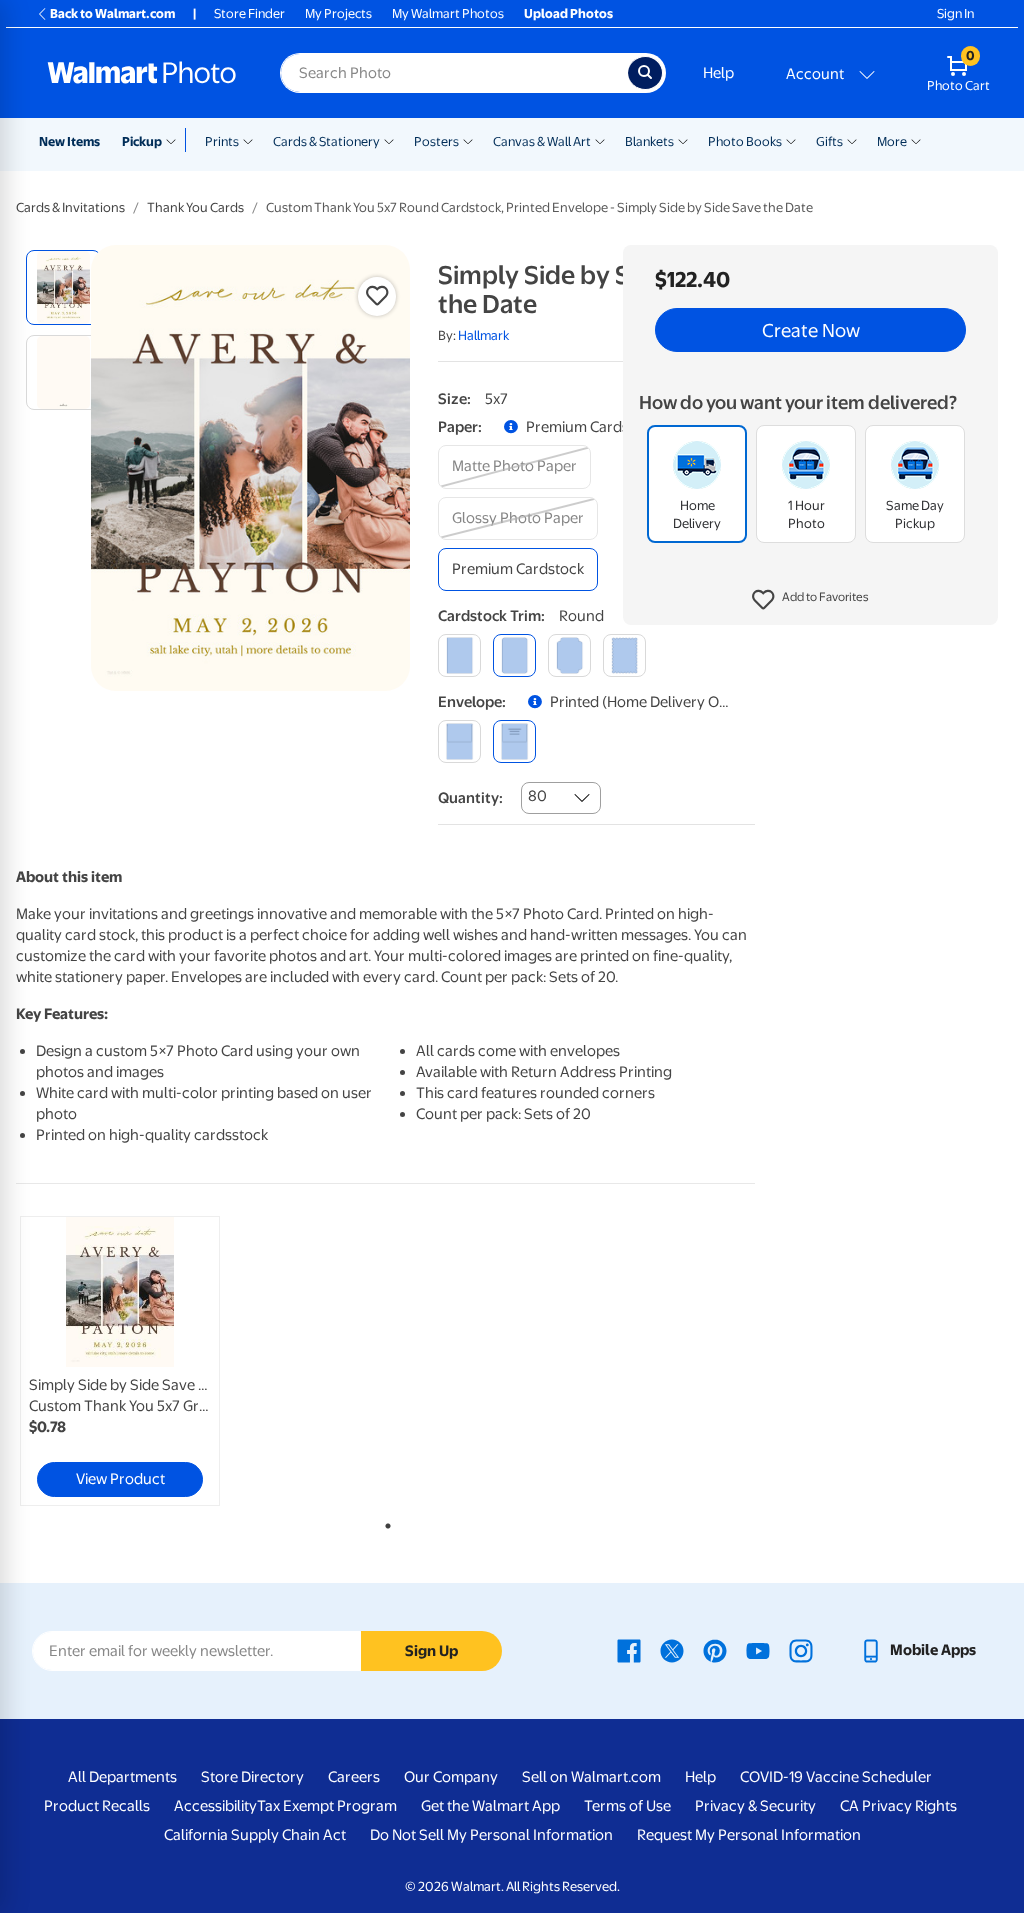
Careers (354, 1777)
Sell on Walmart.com (591, 1777)
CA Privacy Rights (898, 1806)
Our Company (451, 1777)
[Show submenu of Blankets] (683, 140)
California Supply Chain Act (255, 1835)
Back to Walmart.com (112, 13)
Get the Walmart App (490, 1806)
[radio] (63, 287)
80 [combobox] (537, 796)
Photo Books (745, 141)
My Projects (338, 13)
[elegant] (569, 655)
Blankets (649, 141)
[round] (514, 655)
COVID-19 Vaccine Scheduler (836, 1777)
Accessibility (215, 1806)
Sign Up (431, 1651)
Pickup (142, 141)
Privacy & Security (755, 1806)
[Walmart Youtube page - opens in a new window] (758, 1650)
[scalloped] (624, 655)
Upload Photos (568, 13)
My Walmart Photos (448, 13)
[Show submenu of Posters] (468, 140)
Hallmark (483, 335)
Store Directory (252, 1777)
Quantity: (470, 798)
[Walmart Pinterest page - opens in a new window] (715, 1650)
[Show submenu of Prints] (248, 140)
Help (718, 73)
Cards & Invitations (70, 207)
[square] (459, 655)
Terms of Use (627, 1806)
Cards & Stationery (326, 141)
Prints (222, 141)
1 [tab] (384, 1522)
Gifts (829, 141)
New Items (69, 141)
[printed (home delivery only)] (514, 741)
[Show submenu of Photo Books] (791, 140)
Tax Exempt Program (327, 1806)
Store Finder (249, 13)
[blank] (459, 741)
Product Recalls (97, 1806)
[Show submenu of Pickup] (175, 140)
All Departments (122, 1777)
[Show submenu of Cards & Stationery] (389, 140)
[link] (120, 1361)
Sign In (955, 13)
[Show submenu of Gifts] (852, 140)
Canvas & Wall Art (542, 141)
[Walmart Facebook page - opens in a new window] (629, 1650)
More (892, 141)
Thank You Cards (195, 207)
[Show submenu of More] (916, 140)
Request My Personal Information (749, 1835)
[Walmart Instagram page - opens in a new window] (801, 1650)
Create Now (811, 330)
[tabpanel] (140, 1361)
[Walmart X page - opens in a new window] (672, 1650)
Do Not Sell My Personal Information (491, 1835)
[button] (810, 600)
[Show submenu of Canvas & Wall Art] (600, 140)
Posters (436, 141)
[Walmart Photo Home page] (142, 73)
